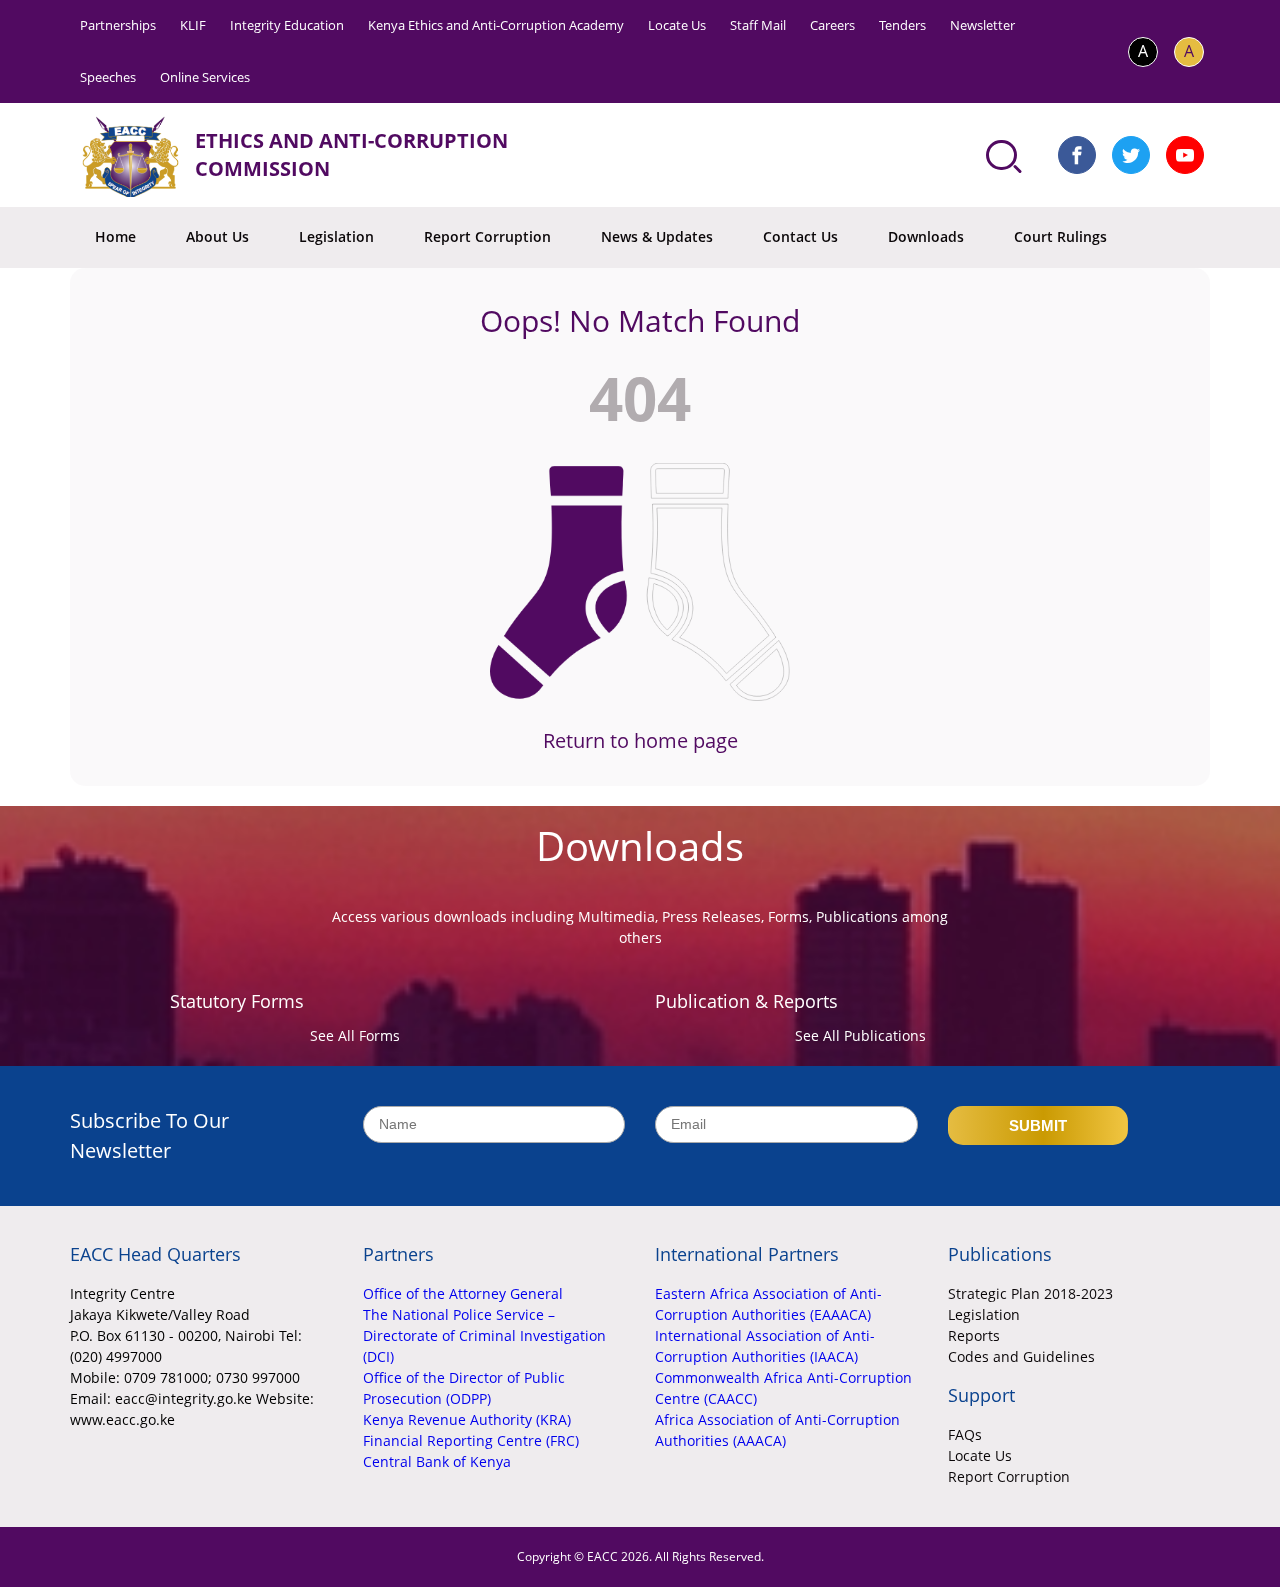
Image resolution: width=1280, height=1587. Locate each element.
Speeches (108, 77)
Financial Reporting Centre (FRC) (471, 1440)
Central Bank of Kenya (437, 1461)
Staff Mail (758, 25)
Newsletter (982, 25)
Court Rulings (1060, 236)
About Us (217, 236)
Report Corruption (487, 236)
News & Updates (657, 236)
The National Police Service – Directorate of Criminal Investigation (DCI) (484, 1335)
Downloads (926, 236)
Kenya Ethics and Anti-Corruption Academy (496, 25)
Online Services (205, 77)
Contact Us (800, 236)
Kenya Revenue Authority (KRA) (467, 1419)
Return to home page (640, 740)
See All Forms (355, 1035)
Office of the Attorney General (463, 1293)
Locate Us (677, 25)
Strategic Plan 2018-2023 (1030, 1293)
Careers (832, 25)
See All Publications (860, 1035)
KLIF (193, 25)
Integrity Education (287, 25)
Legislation (336, 236)
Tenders (902, 25)
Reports (974, 1335)
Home (115, 236)
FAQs (965, 1434)
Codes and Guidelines (1021, 1356)
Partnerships (118, 25)
